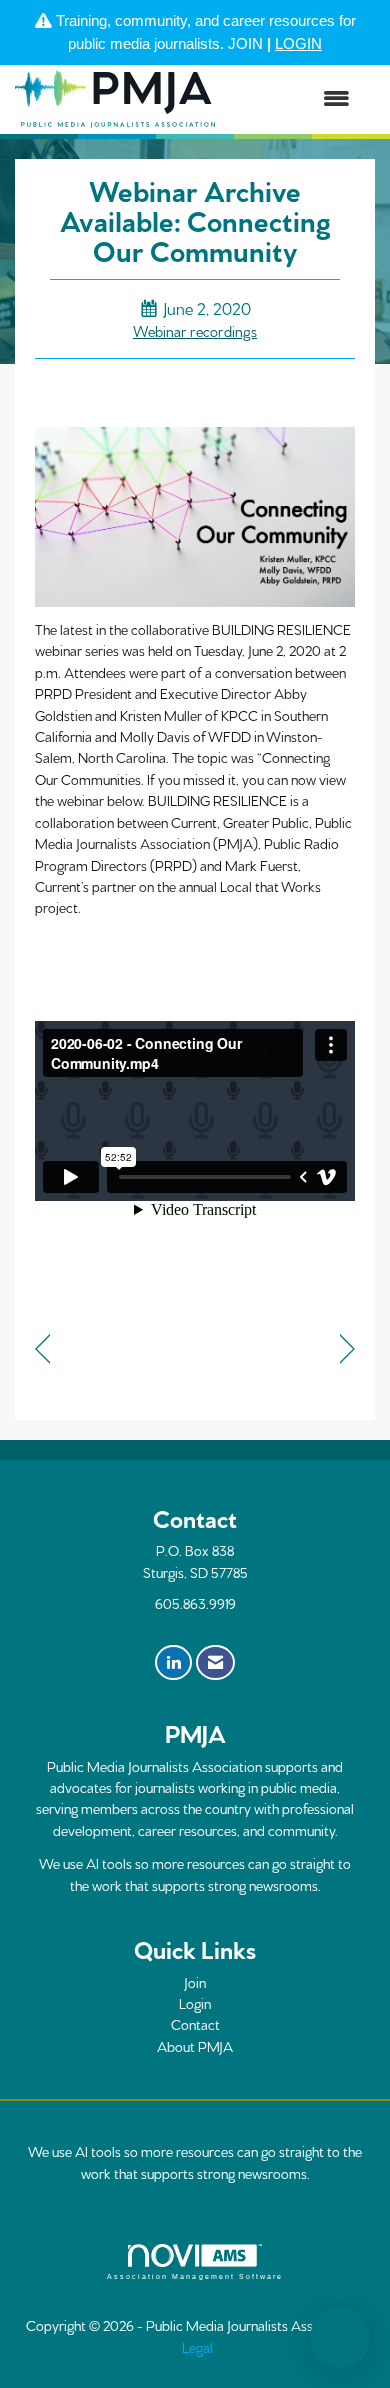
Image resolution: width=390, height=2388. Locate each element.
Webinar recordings (195, 330)
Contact (195, 2024)
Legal (197, 2347)
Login (195, 2003)
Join (195, 1982)
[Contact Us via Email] (215, 1663)
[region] (347, 1350)
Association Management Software (195, 2276)
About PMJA (195, 2046)
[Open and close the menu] (292, 99)
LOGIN (298, 43)
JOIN (245, 43)
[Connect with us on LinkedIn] (173, 1663)
